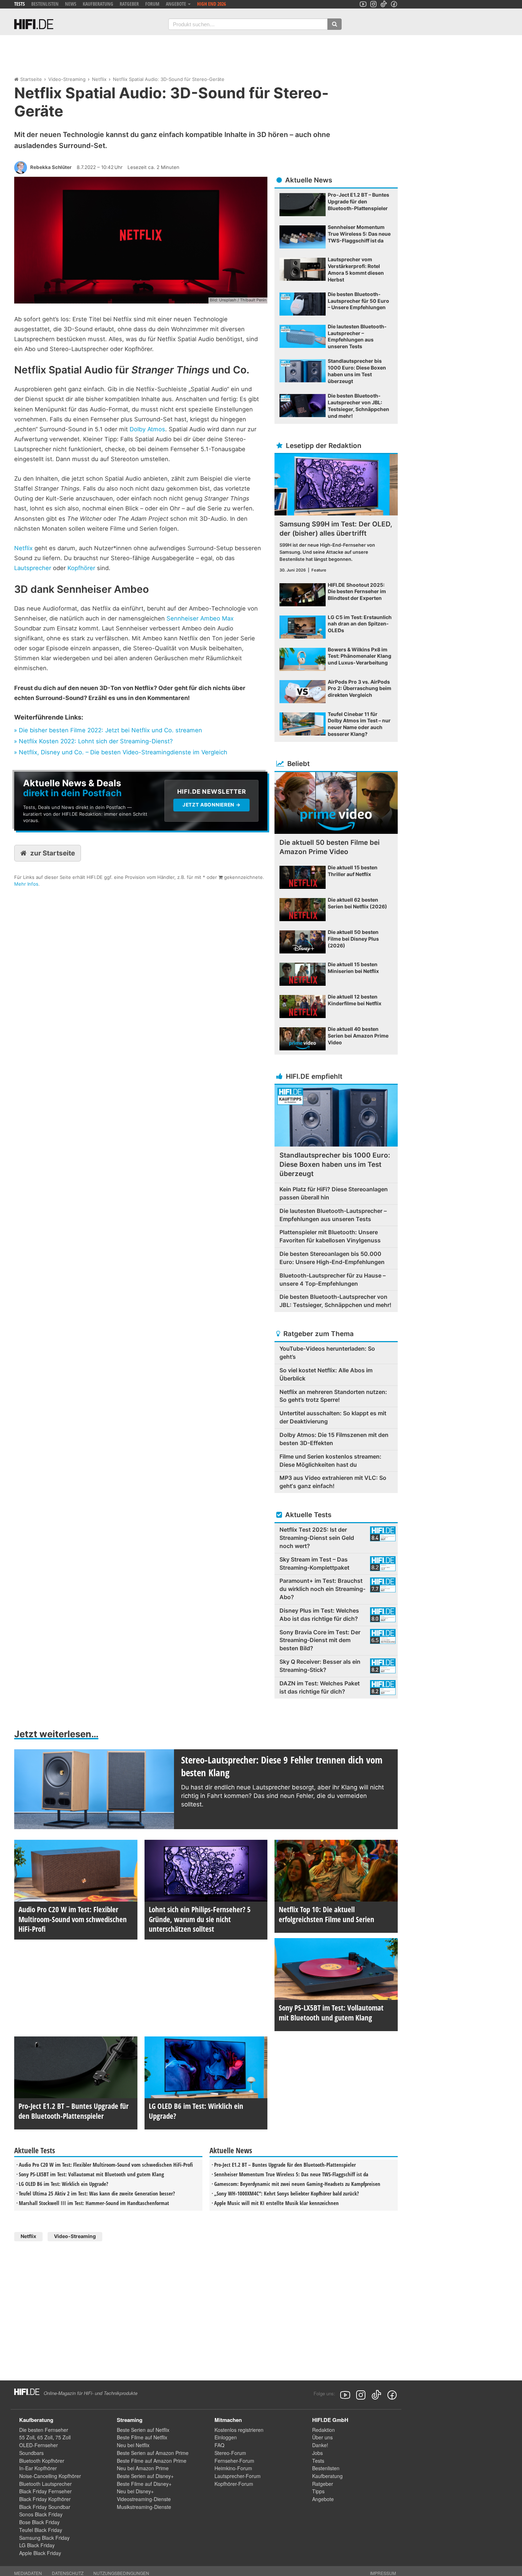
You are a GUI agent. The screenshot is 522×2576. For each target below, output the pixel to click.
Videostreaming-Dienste (144, 2499)
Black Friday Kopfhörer (45, 2499)
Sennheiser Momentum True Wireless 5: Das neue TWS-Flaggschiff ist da (291, 2174)
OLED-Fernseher (39, 2445)
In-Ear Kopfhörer (38, 2468)
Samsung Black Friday (44, 2538)
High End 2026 (211, 4)
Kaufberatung (98, 4)
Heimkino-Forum (233, 2468)
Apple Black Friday (40, 2553)
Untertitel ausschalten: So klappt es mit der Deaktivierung (333, 1417)
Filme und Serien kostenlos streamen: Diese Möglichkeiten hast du (330, 1461)
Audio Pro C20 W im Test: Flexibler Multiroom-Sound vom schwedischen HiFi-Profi (106, 2165)
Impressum (383, 2573)
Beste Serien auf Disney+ (145, 2476)
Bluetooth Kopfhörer (42, 2461)
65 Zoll (45, 2437)
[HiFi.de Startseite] (34, 24)
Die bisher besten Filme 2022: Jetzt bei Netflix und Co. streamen (110, 730)
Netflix (99, 79)
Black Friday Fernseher (45, 2491)
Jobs (317, 2453)
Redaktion (323, 2430)
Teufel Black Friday (41, 2530)
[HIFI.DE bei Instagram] (373, 4)
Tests (20, 4)
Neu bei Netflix (133, 2445)
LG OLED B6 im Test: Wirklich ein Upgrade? (64, 2184)
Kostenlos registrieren (239, 2430)
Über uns (322, 2437)
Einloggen (226, 2437)
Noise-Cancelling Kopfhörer (50, 2476)
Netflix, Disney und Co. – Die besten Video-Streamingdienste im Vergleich (123, 752)
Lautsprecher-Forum (238, 2476)
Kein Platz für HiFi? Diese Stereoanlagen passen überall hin (334, 1193)
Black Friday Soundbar (45, 2507)
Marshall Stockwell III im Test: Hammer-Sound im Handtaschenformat (94, 2203)
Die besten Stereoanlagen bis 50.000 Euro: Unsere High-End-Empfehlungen (332, 1258)
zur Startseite (53, 853)
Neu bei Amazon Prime (143, 2468)
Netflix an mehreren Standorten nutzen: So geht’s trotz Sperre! (333, 1396)
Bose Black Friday (39, 2522)
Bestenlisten (45, 4)
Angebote (323, 2499)
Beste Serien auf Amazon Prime (153, 2453)
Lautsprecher (33, 568)
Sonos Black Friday (41, 2514)
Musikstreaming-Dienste (144, 2507)
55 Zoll (27, 2437)
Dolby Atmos (147, 429)
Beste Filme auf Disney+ (144, 2484)
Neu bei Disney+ (135, 2491)
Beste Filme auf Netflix (142, 2437)
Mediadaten (28, 2573)
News (71, 4)
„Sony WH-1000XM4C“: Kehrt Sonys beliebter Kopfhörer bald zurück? (287, 2193)
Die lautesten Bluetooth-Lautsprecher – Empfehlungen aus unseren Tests (333, 1215)
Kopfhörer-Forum (234, 2484)
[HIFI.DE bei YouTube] (363, 4)
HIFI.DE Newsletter (38, 775)
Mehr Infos (26, 884)
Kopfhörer (81, 568)
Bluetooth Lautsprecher (45, 2484)
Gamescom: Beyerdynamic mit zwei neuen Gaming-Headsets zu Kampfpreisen (297, 2184)
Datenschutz (68, 2573)
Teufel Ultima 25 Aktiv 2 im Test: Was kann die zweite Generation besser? (97, 2193)
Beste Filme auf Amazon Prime (152, 2461)
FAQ (219, 2445)
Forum (152, 4)
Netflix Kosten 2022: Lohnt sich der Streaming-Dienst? (96, 741)
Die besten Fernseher (44, 2430)
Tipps (318, 2491)
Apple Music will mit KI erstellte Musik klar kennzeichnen (276, 2203)
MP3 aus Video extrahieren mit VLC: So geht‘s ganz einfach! (333, 1482)
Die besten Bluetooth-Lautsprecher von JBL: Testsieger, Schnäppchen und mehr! (335, 1301)
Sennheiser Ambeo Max (200, 618)
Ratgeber (129, 4)
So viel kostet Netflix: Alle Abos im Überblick (326, 1374)
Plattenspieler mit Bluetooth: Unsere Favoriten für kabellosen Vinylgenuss (330, 1236)
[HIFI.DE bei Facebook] (394, 4)
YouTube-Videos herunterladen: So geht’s (327, 1353)
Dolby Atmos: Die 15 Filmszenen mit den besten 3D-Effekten (334, 1439)
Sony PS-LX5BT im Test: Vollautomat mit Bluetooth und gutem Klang (91, 2174)
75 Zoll (63, 2437)
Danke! (320, 2445)
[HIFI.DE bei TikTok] (384, 4)
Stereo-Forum (230, 2453)
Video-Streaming (67, 79)
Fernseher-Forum (234, 2461)
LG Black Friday (37, 2545)
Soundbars (31, 2453)
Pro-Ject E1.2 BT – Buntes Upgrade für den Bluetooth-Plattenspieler (285, 2165)
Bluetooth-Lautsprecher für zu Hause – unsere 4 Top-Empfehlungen (333, 1279)
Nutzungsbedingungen (121, 2573)
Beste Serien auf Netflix (143, 2430)
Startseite (31, 79)
